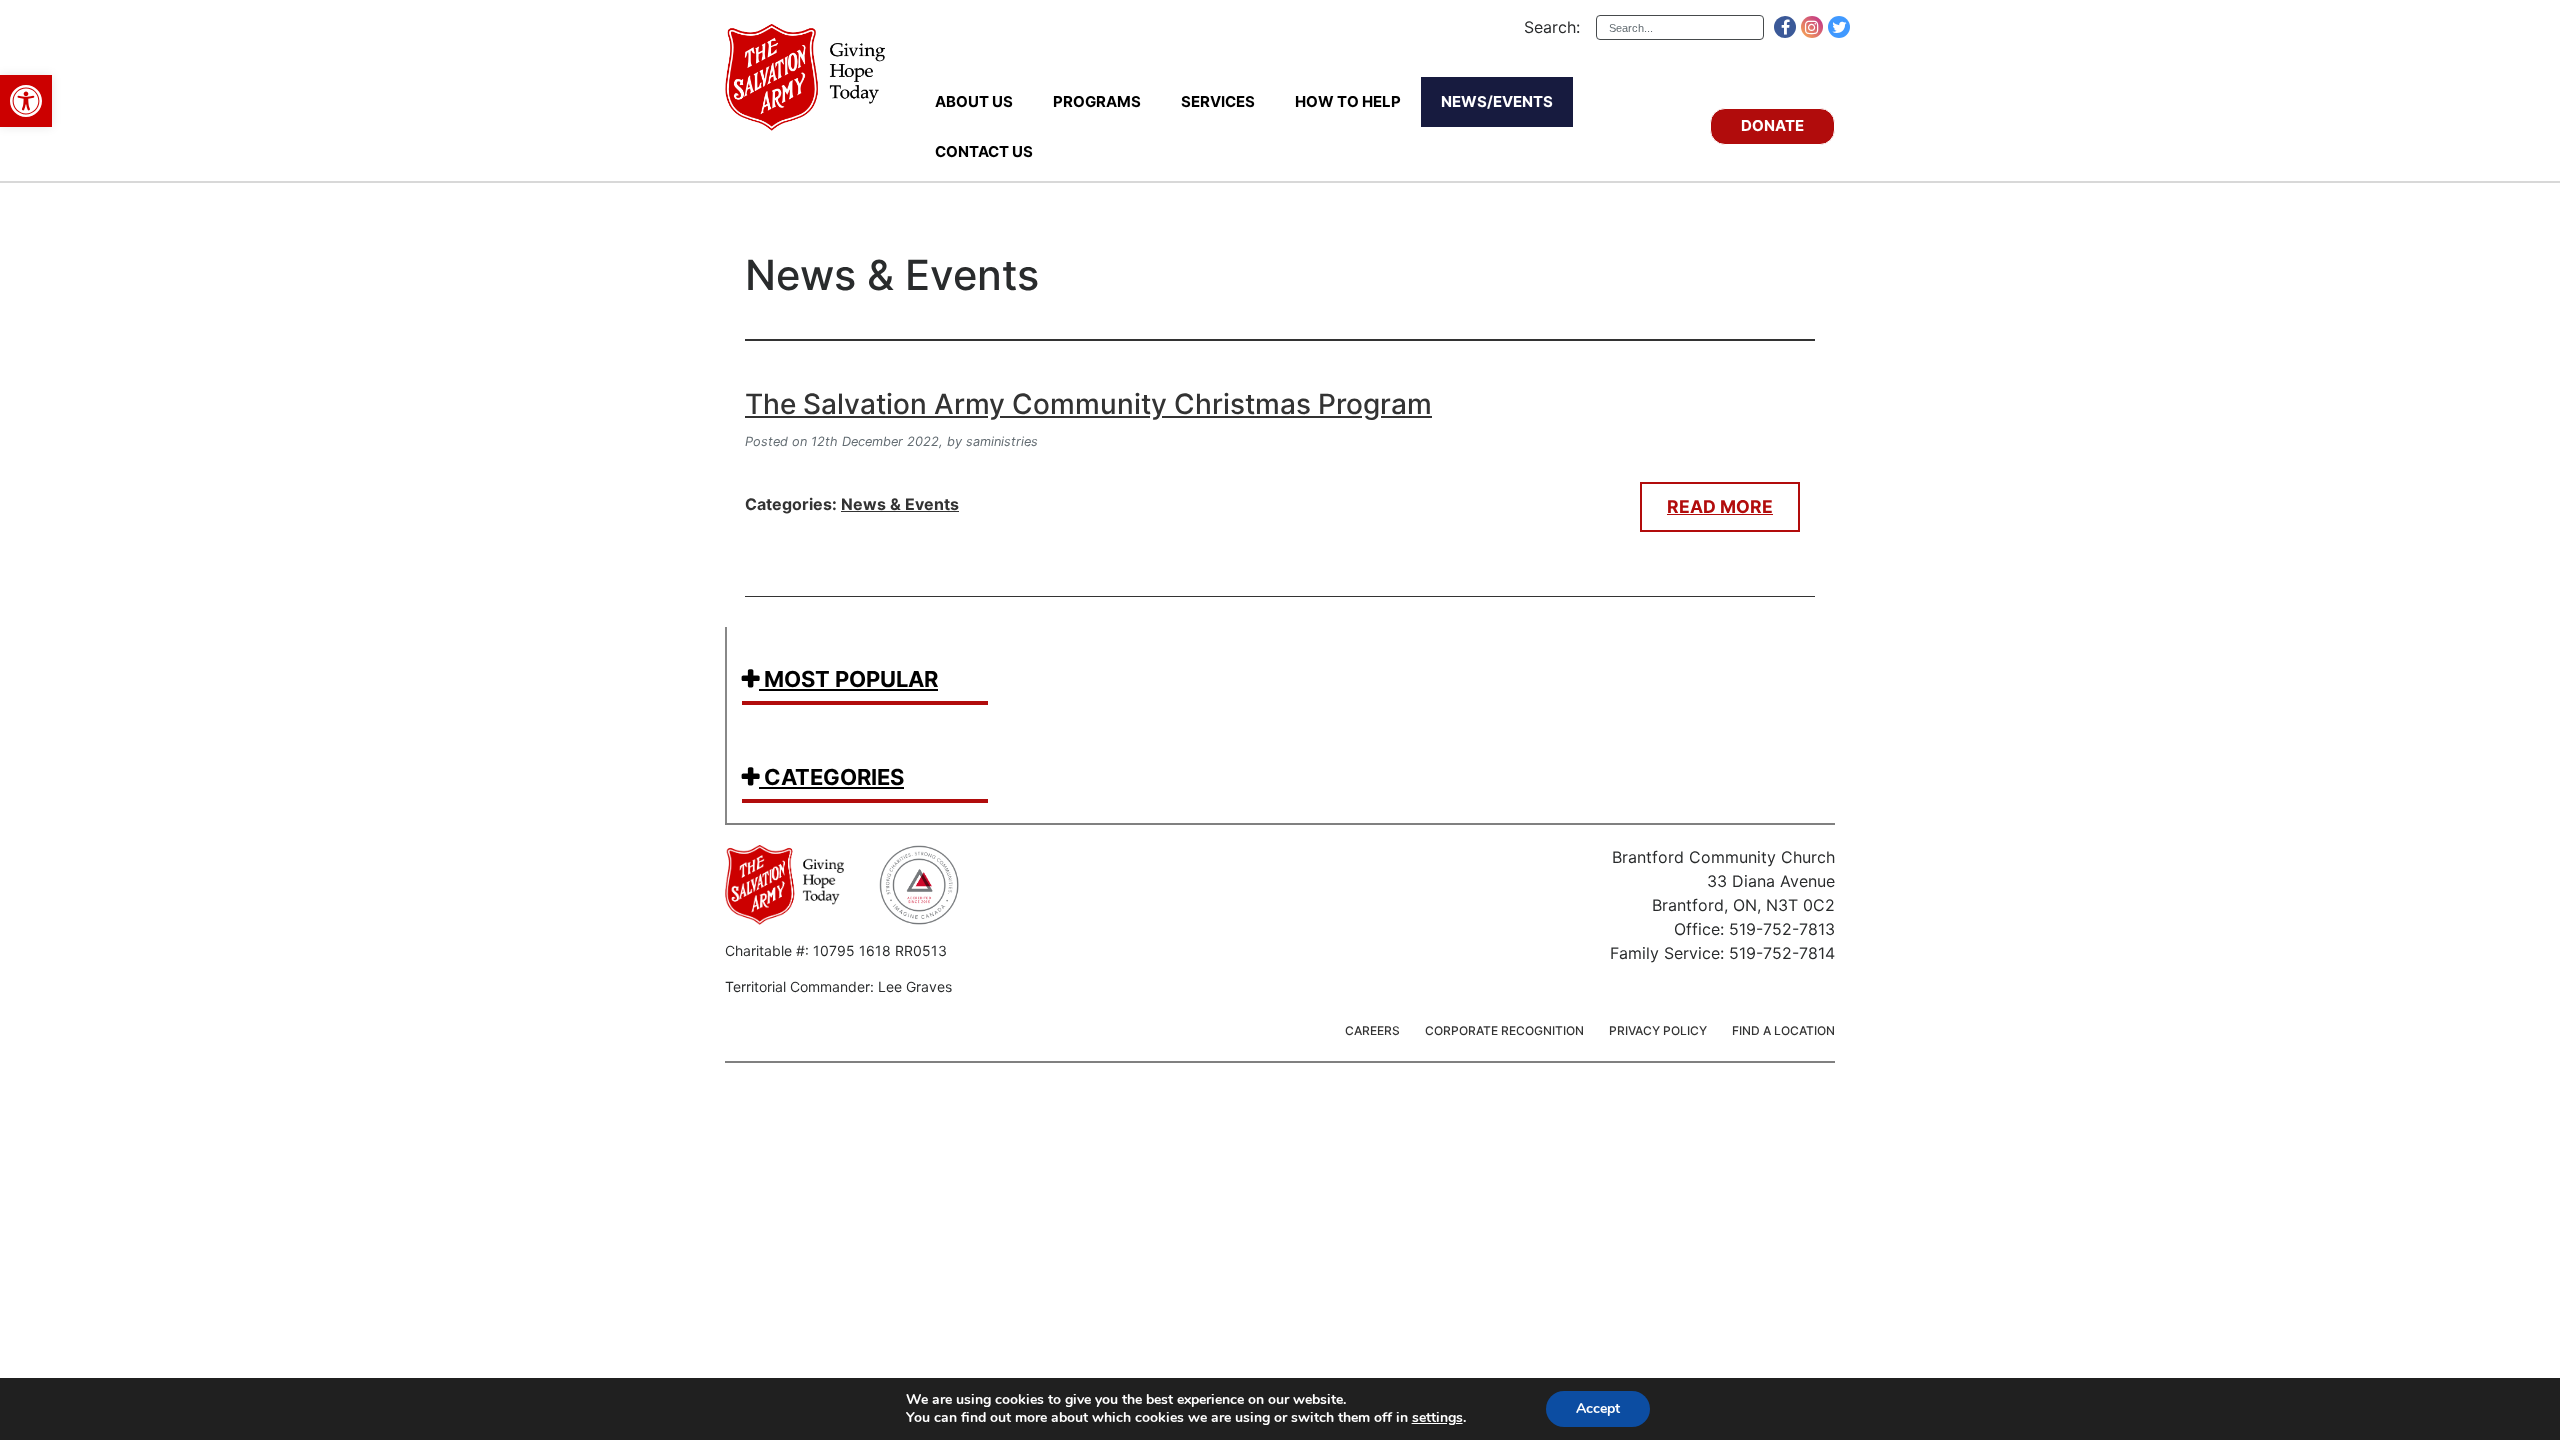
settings (1437, 1418)
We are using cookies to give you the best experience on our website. (1126, 1400)
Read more (1720, 506)
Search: (1552, 27)
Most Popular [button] (848, 679)
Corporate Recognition (1504, 1030)
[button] (26, 101)
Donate (1772, 125)
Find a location (1783, 1030)
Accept (1598, 1408)
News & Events (892, 275)
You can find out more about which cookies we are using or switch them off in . (1186, 1418)
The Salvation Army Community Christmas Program (1088, 404)
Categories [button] (831, 777)
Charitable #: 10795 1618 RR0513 (836, 950)
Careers (1372, 1030)
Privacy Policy (1658, 1030)
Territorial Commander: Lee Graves (838, 986)
